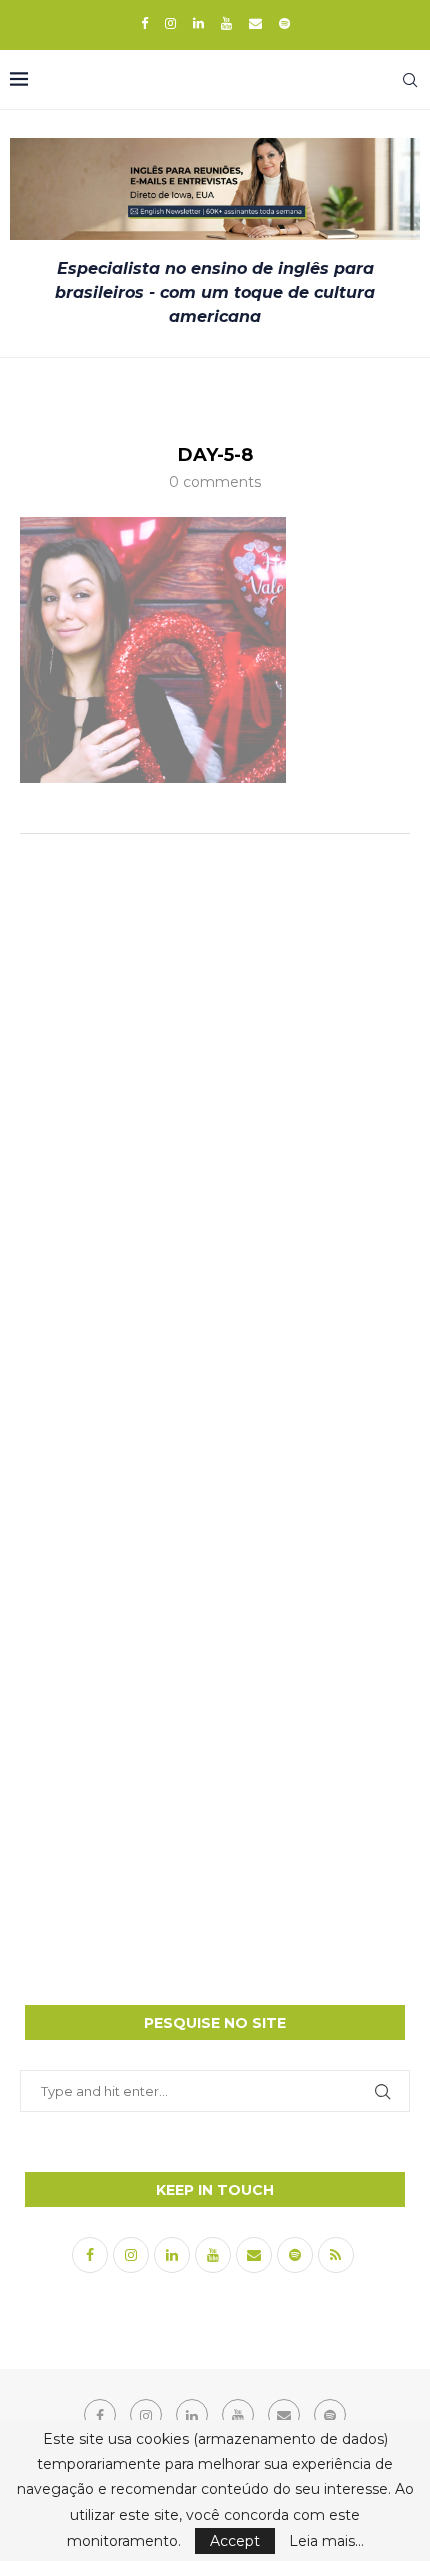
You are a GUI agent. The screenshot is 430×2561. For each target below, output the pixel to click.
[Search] (410, 80)
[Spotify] (284, 23)
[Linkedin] (198, 23)
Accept (235, 2541)
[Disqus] (215, 1114)
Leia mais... (326, 2541)
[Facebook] (144, 23)
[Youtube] (226, 23)
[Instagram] (170, 23)
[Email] (255, 23)
